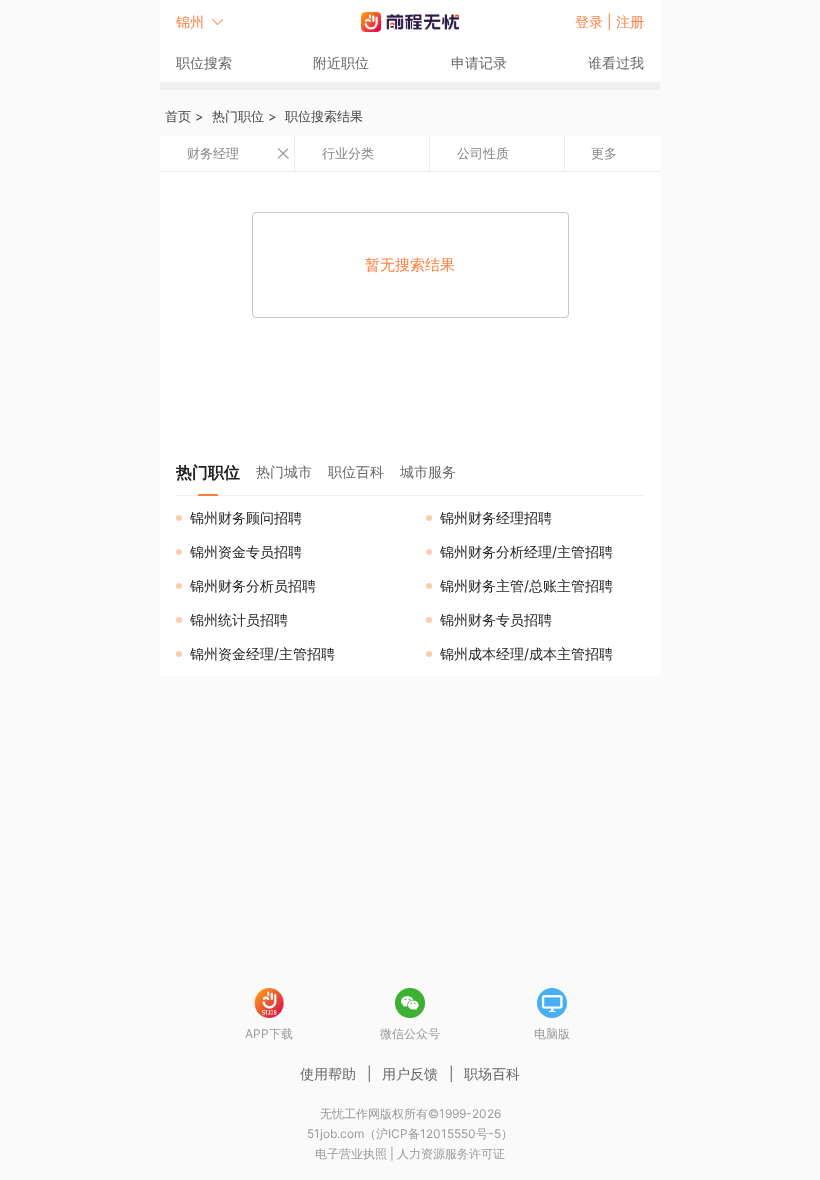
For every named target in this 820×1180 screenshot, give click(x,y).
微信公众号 (410, 1033)
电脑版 (552, 1033)
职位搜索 (204, 62)
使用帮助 (328, 1073)
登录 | (595, 21)
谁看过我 (616, 62)
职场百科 (492, 1073)
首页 (178, 116)
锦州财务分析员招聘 (253, 585)
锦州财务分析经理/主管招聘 (526, 551)
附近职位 (341, 62)
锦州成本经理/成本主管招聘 (526, 653)
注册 (630, 21)
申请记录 (479, 62)
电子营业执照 (351, 1153)
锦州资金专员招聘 (246, 551)
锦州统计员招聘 (239, 619)
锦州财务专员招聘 (496, 619)
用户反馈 (410, 1073)
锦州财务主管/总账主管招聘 (526, 585)
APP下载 (269, 1033)
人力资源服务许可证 (451, 1153)
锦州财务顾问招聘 (246, 517)
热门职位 (238, 116)
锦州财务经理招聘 (496, 517)
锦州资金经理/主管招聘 (262, 653)
